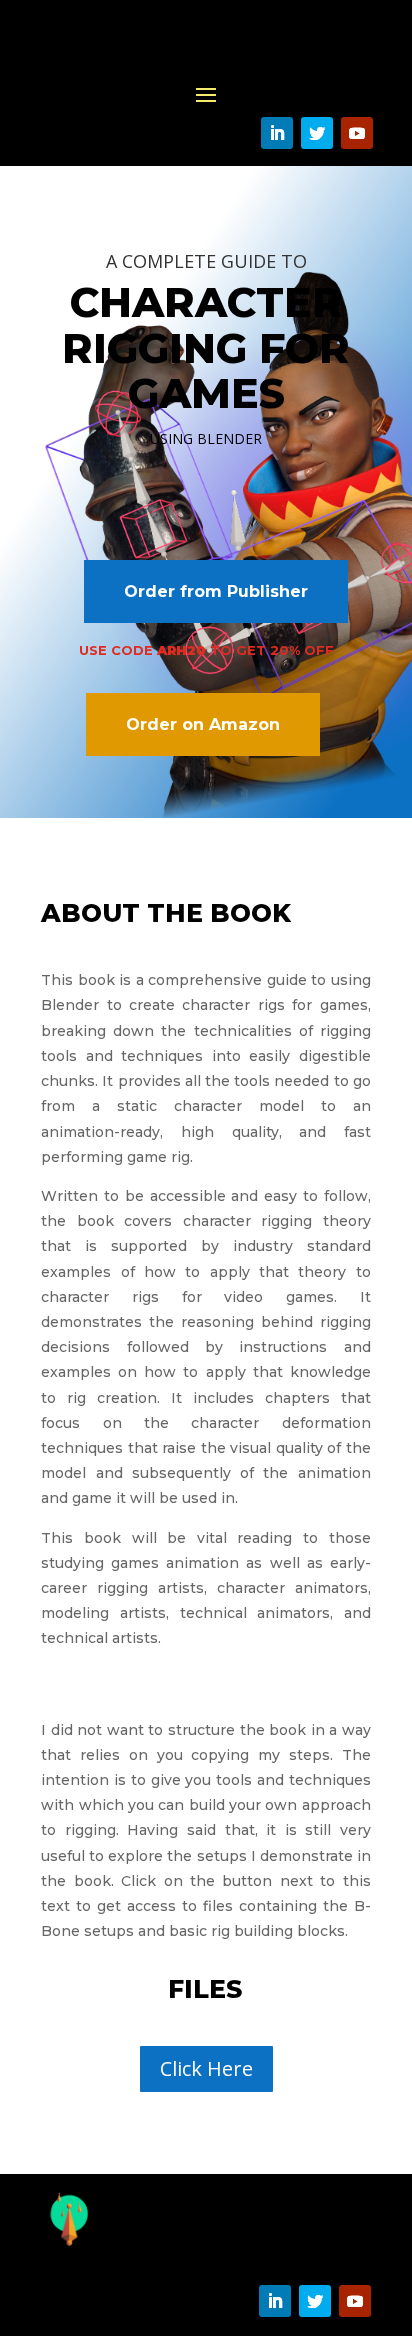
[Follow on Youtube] (357, 133)
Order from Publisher (216, 591)
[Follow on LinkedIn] (277, 133)
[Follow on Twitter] (317, 133)
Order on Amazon (203, 724)
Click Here (206, 2068)
